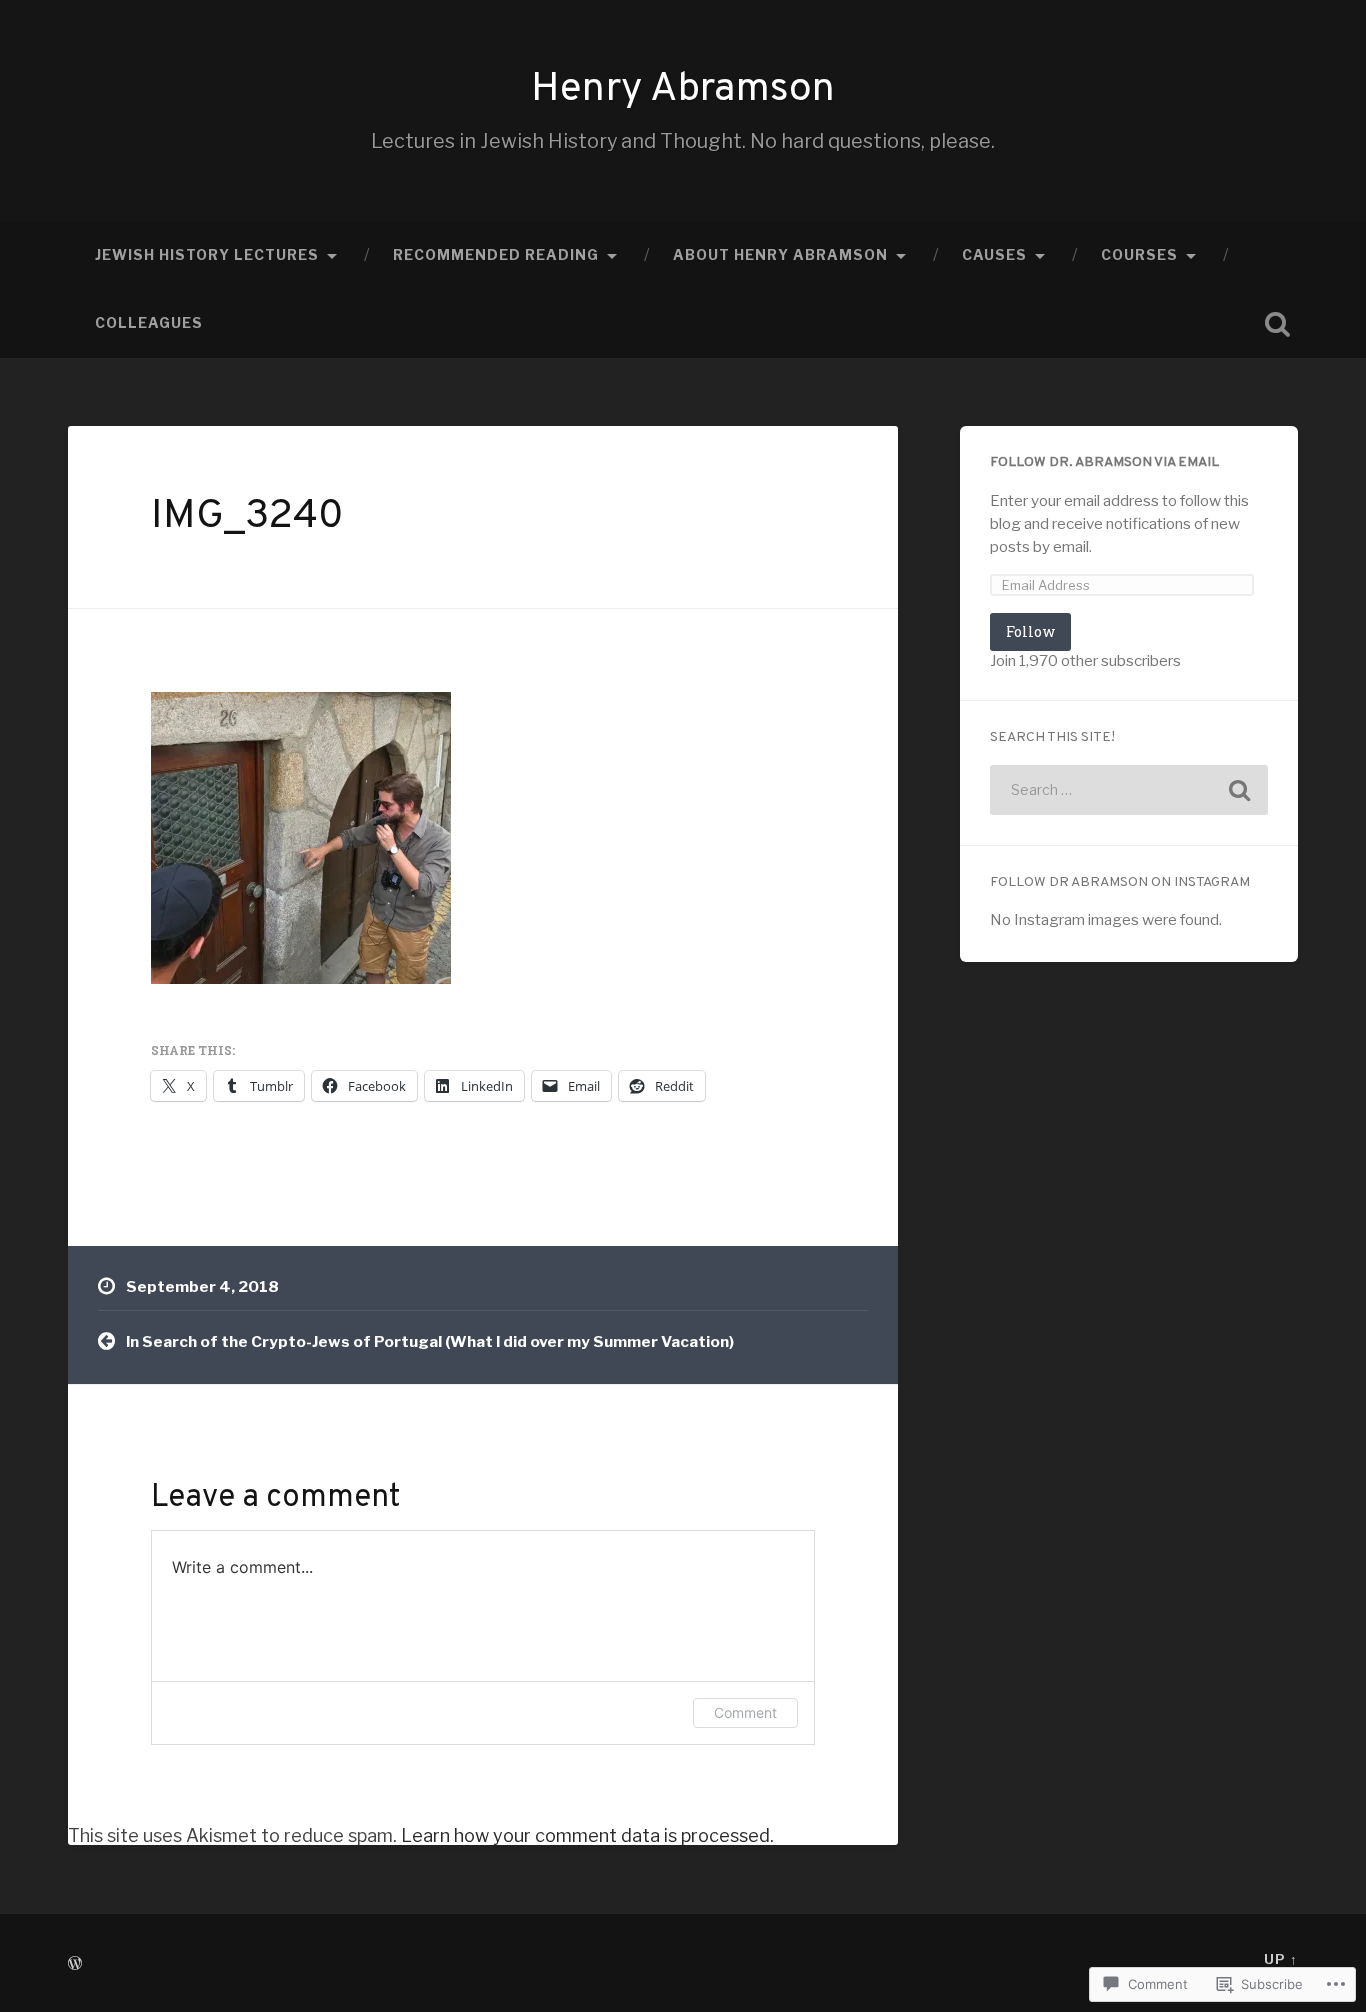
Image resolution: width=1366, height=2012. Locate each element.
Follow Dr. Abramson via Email (1104, 462)
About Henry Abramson (780, 255)
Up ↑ (1281, 1959)
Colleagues (149, 323)
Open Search (1278, 324)
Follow (1030, 631)
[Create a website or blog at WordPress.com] (75, 1964)
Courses (1139, 255)
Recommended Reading (496, 255)
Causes (994, 255)
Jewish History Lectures (207, 255)
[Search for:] (1129, 790)
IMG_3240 (247, 517)
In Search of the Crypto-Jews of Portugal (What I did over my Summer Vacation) (430, 1341)
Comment (745, 1712)
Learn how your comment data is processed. (587, 1835)
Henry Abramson (683, 90)
